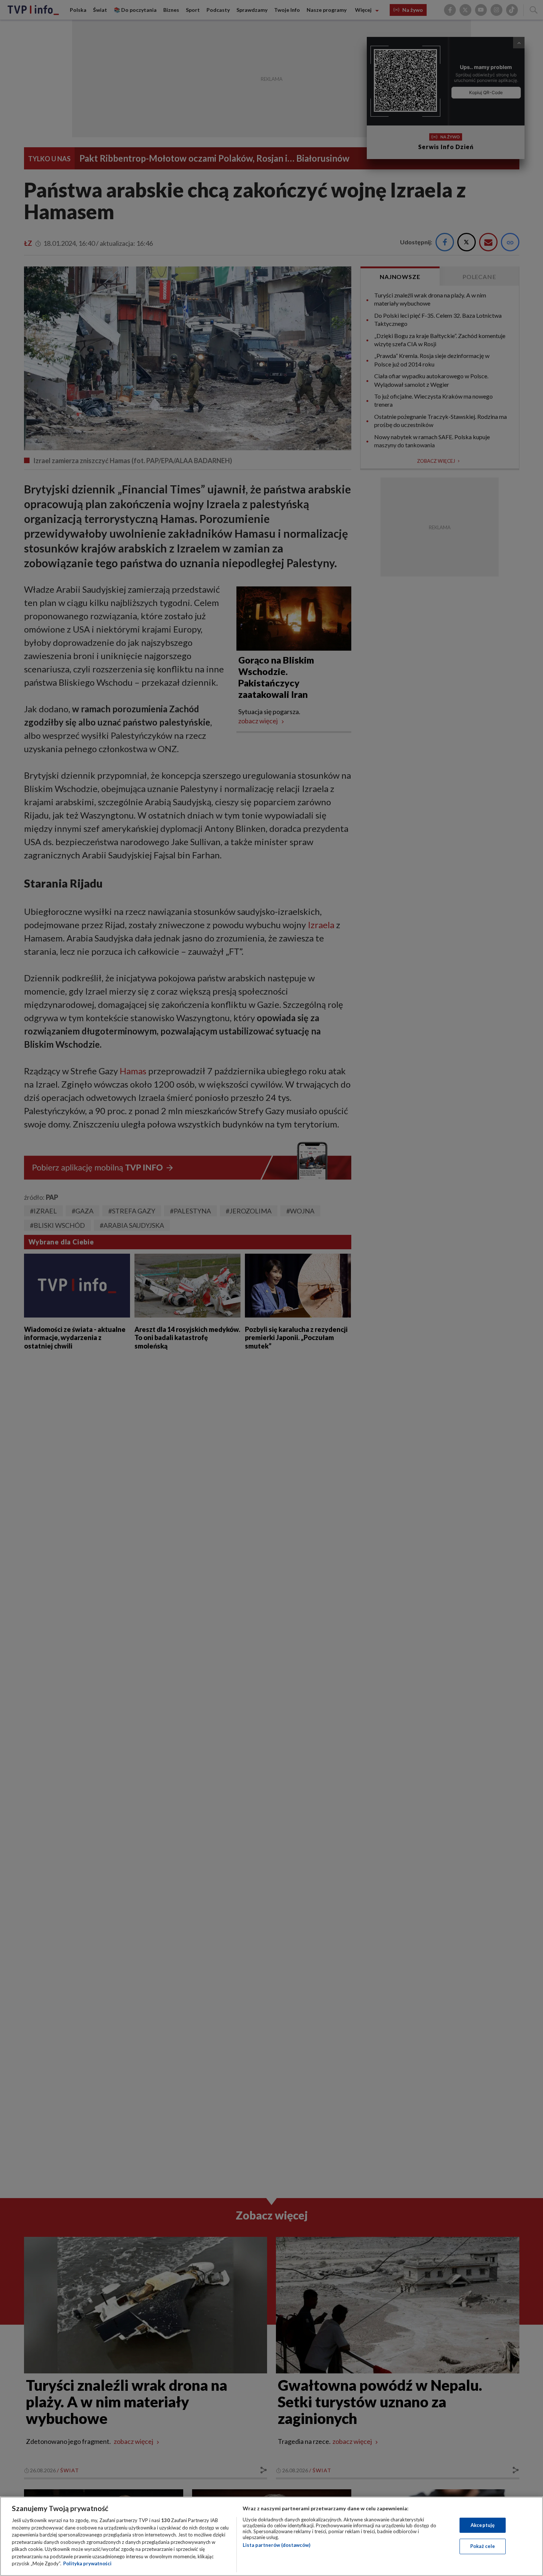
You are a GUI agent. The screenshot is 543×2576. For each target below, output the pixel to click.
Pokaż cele (483, 2546)
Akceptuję (483, 2525)
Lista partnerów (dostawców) (276, 2545)
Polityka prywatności (87, 2563)
